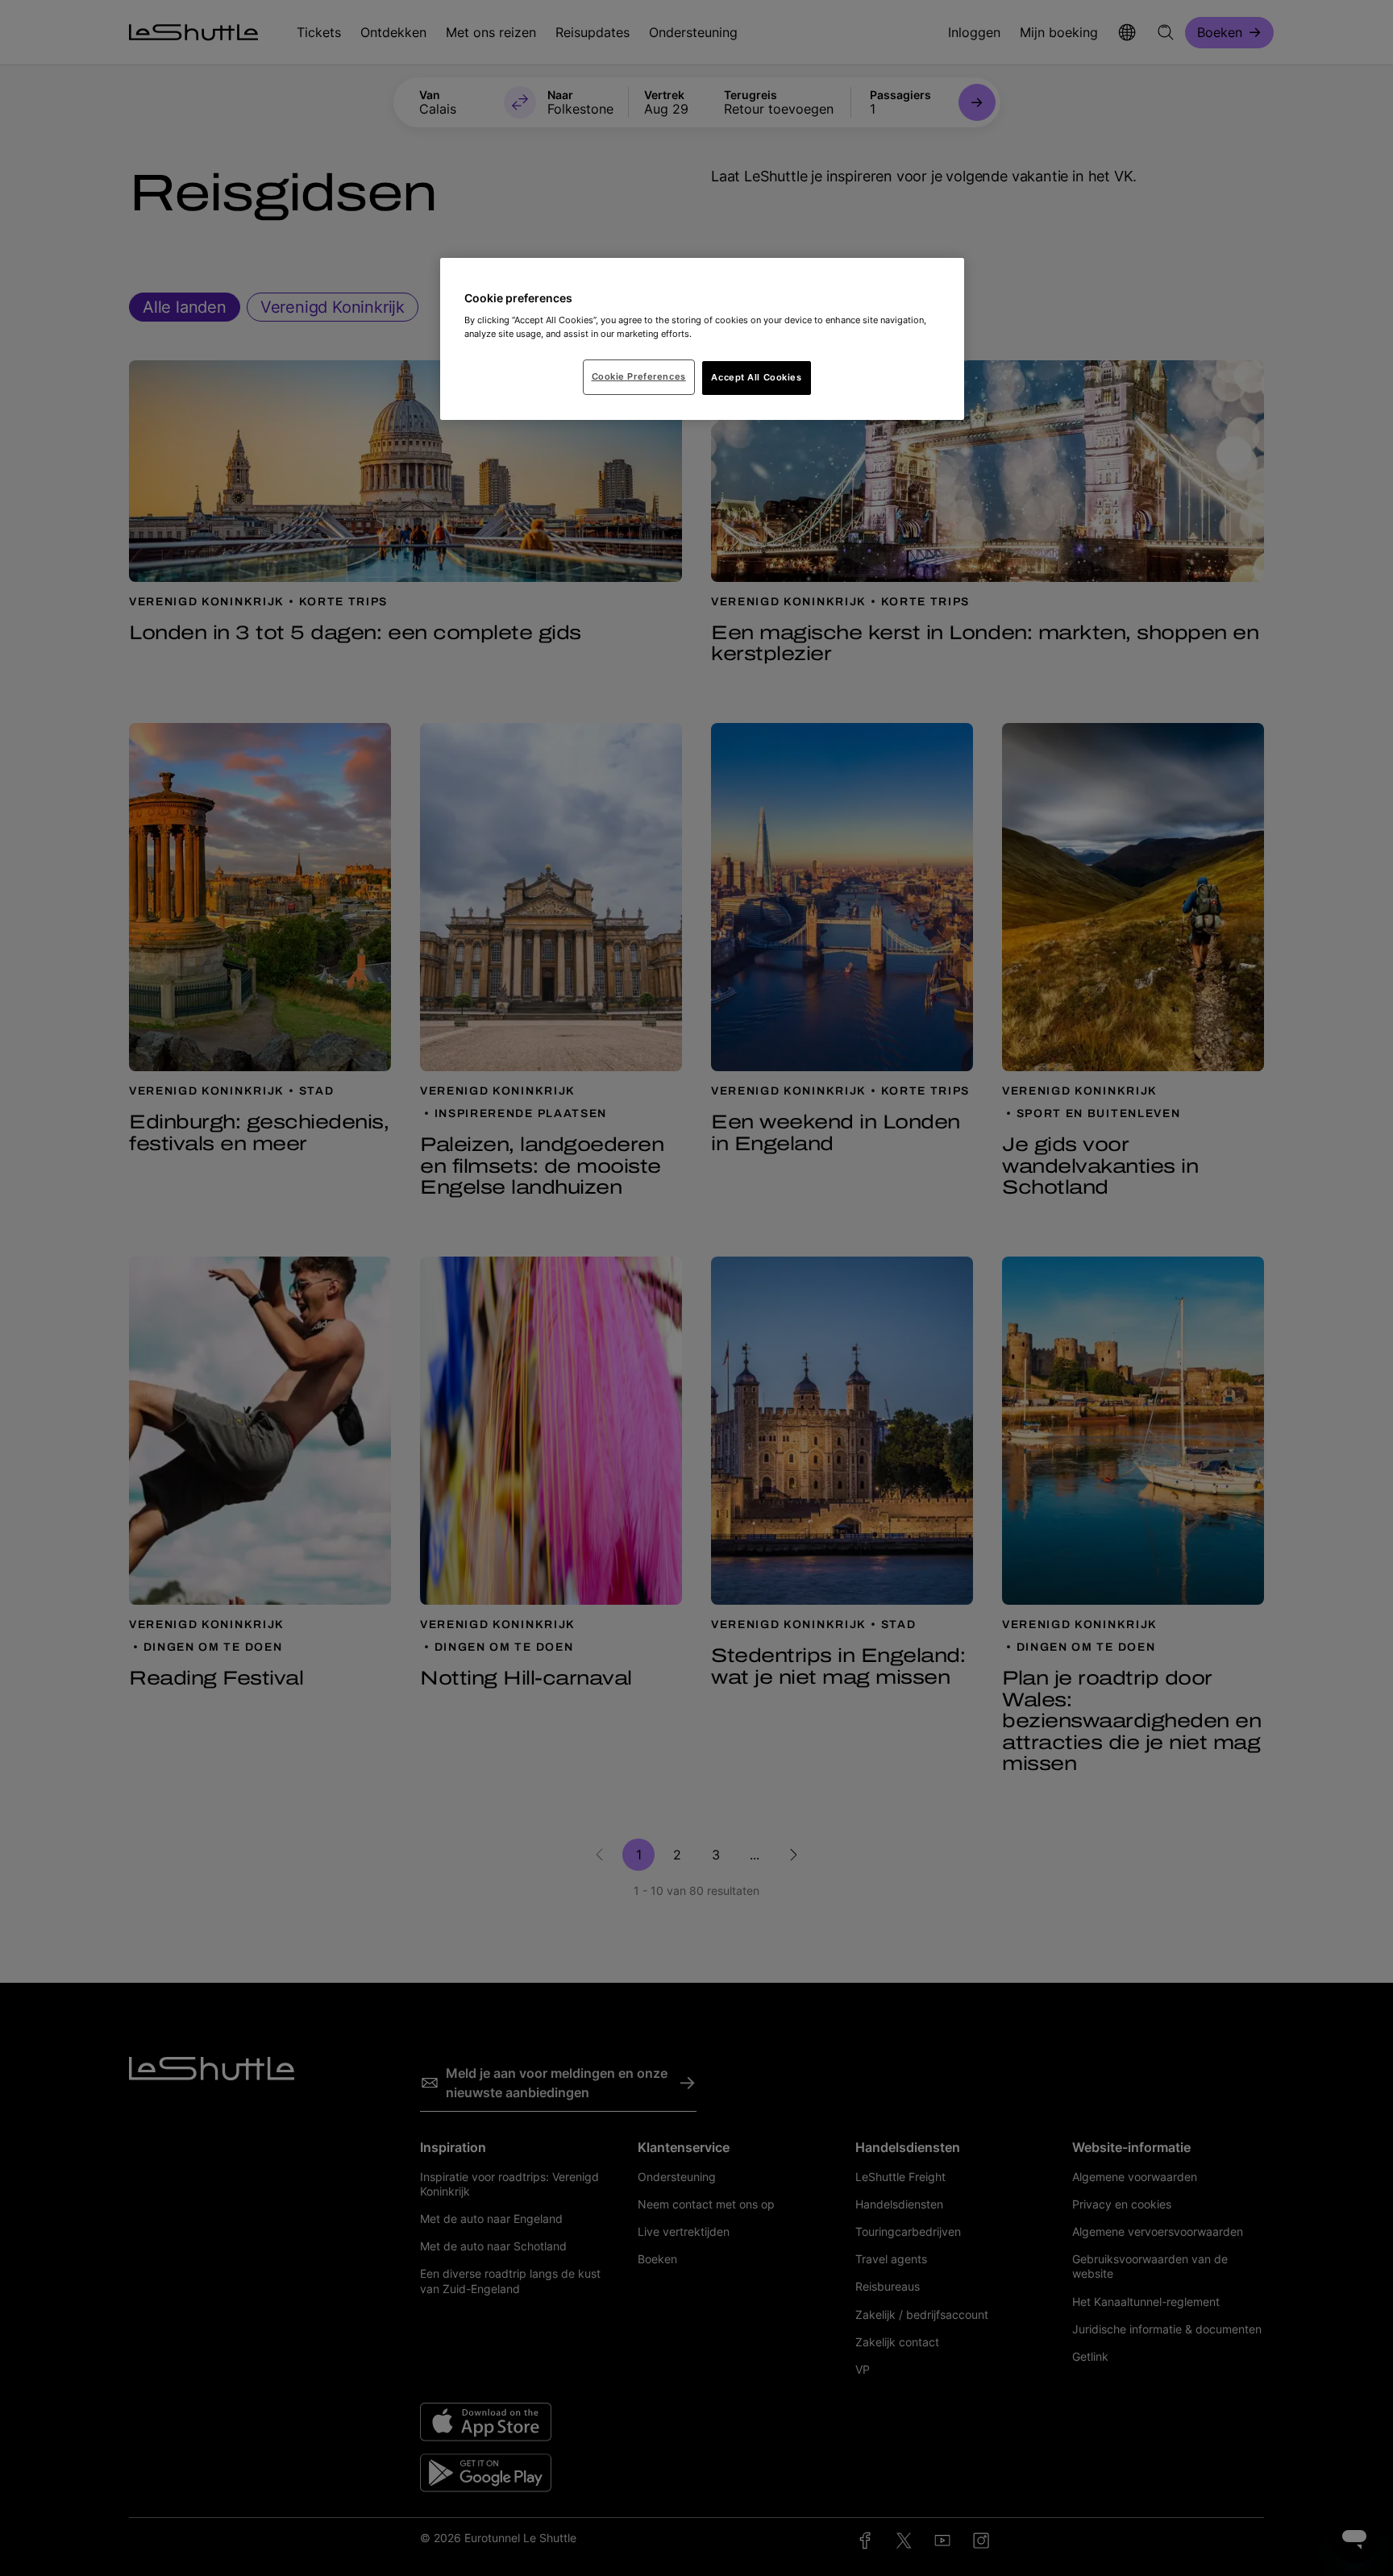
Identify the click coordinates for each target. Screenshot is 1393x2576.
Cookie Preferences (639, 376)
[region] (702, 339)
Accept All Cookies (756, 377)
